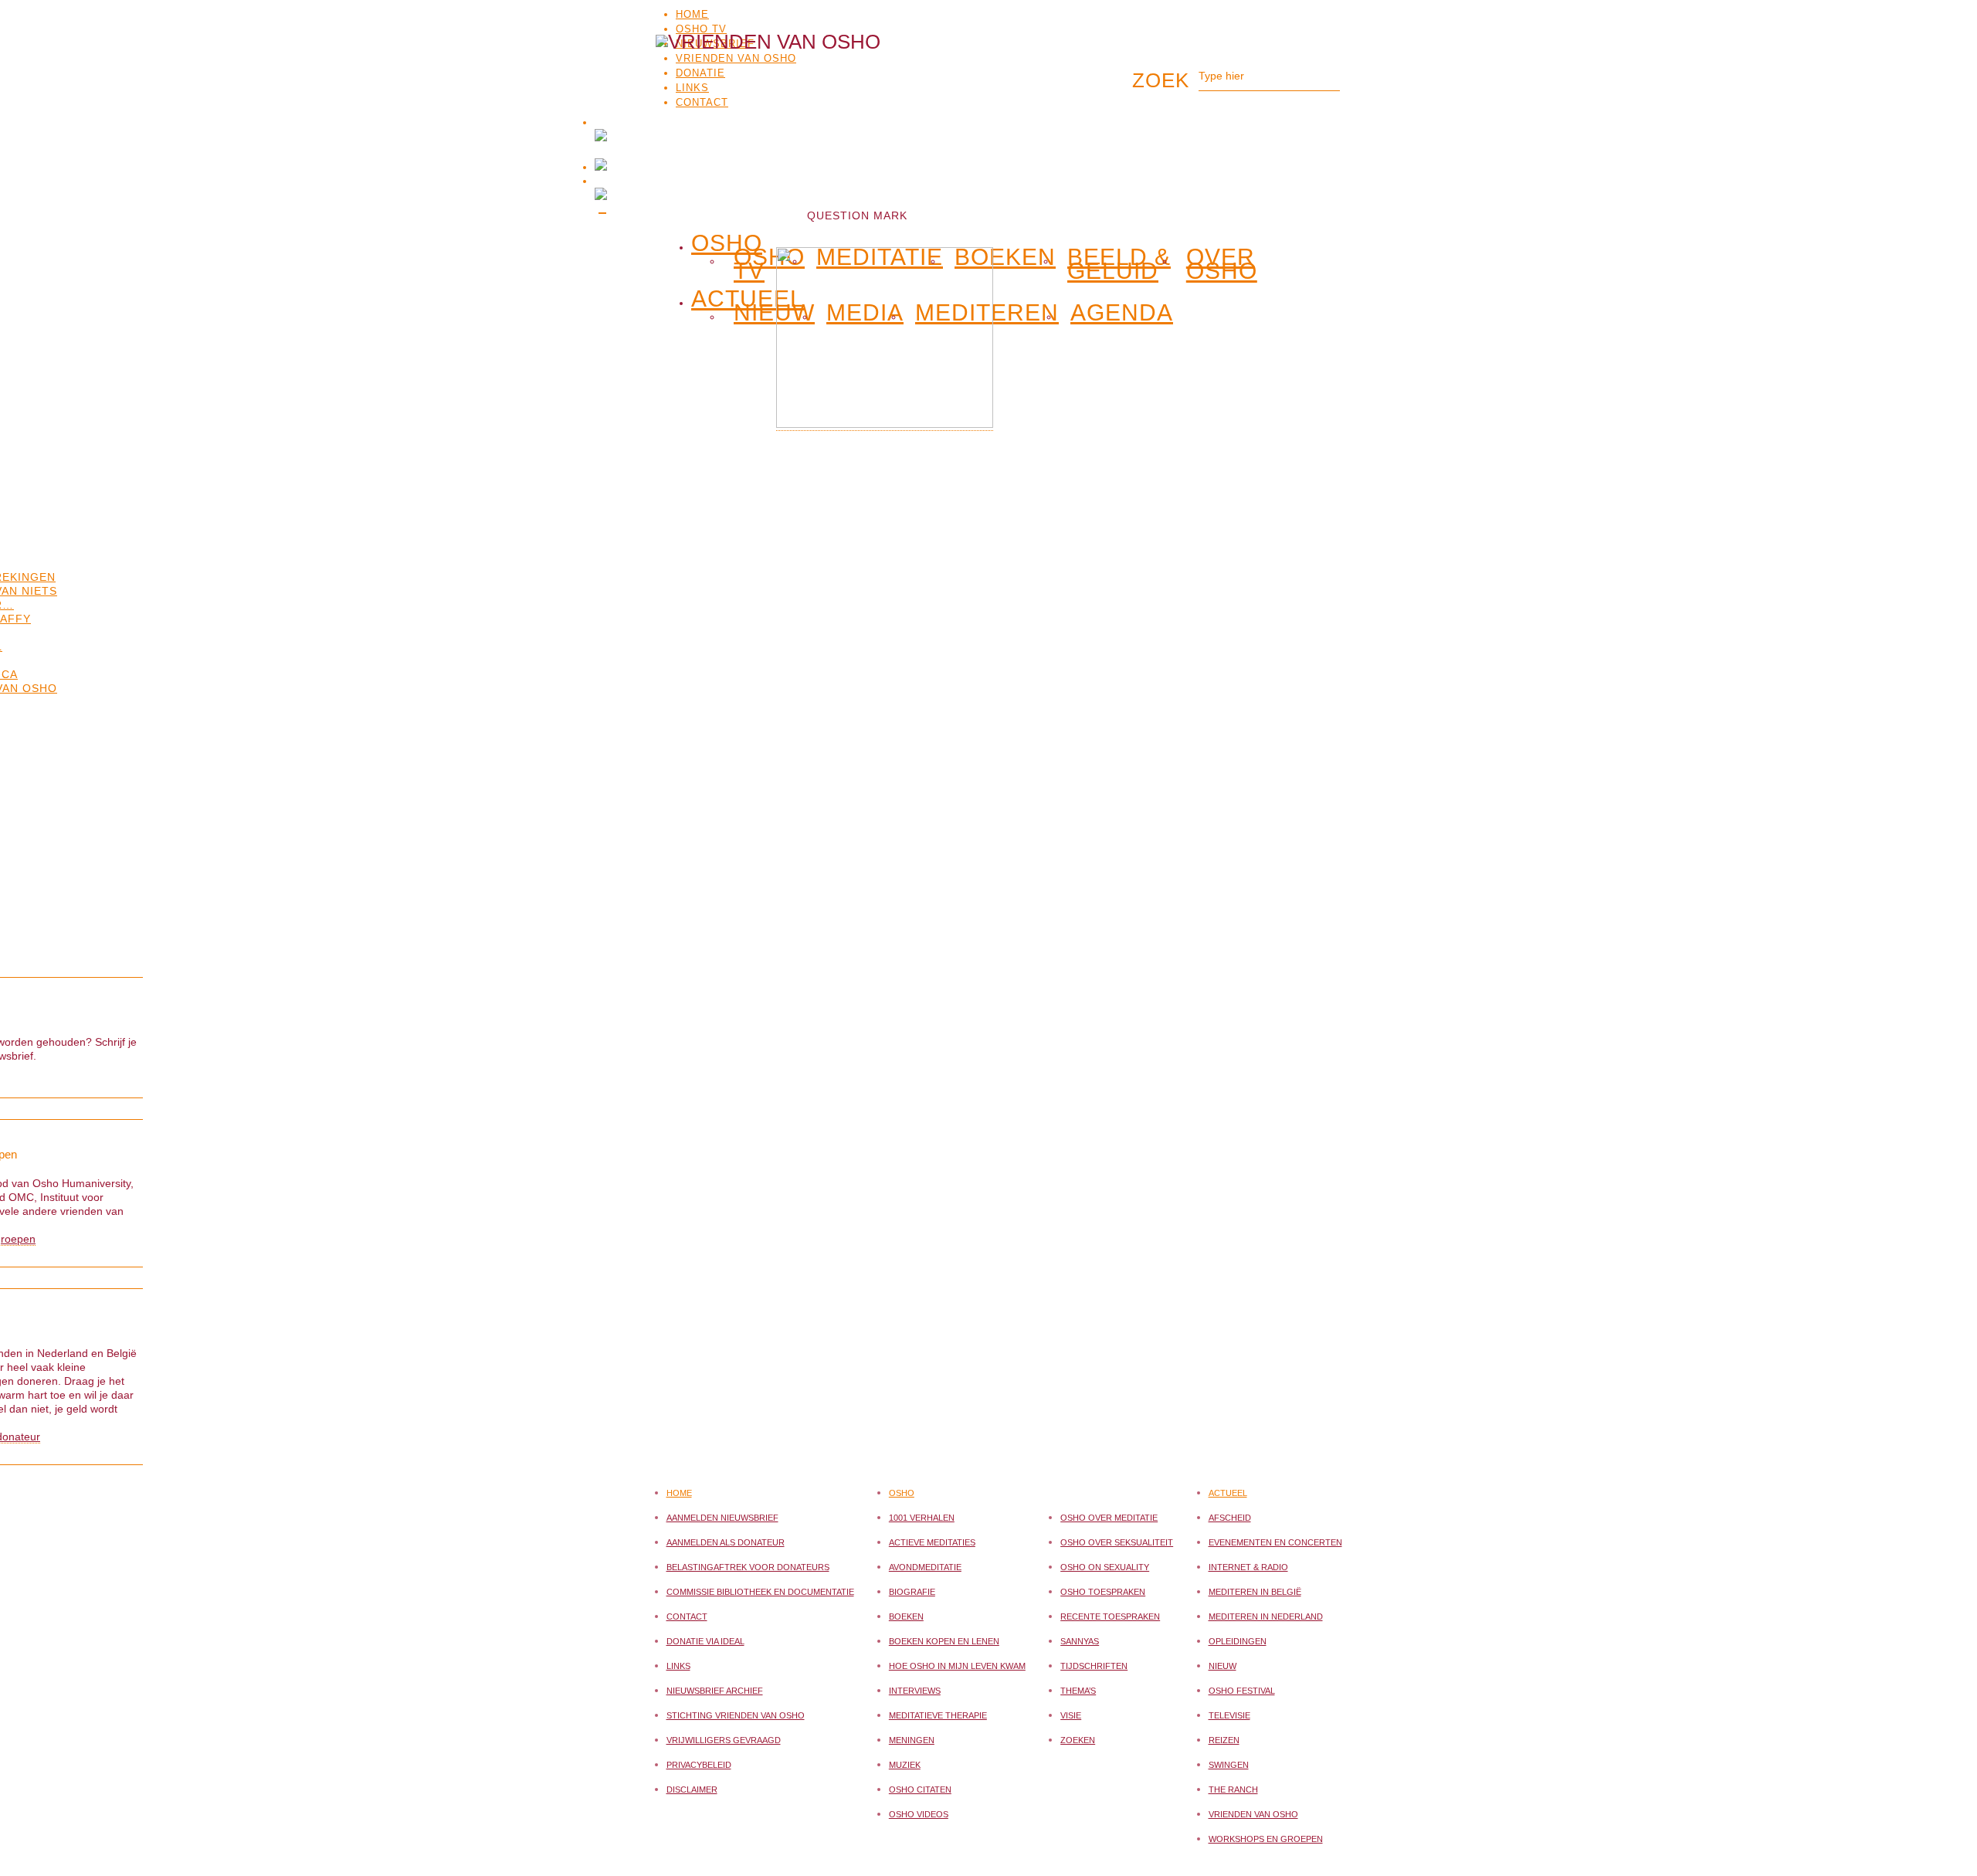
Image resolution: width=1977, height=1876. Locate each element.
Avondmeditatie (925, 1567)
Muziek (905, 1765)
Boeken (906, 1616)
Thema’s (1078, 1691)
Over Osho (1222, 264)
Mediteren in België (1255, 1592)
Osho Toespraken (1103, 1592)
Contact (687, 1616)
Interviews (915, 1691)
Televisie (1229, 1715)
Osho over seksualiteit (1117, 1542)
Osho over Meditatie (1109, 1518)
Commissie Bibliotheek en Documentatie (760, 1592)
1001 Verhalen (922, 1518)
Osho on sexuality (1105, 1567)
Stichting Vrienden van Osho (736, 1715)
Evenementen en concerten (1275, 1542)
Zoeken (1078, 1740)
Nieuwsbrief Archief (715, 1691)
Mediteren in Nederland (1266, 1616)
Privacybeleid (699, 1765)
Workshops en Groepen (1266, 1839)
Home (692, 14)
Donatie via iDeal (705, 1641)
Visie (1071, 1715)
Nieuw (774, 313)
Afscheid (1230, 1518)
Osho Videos (919, 1814)
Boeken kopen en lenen (944, 1641)
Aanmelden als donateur (726, 1542)
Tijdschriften (1094, 1666)
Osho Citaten (920, 1789)
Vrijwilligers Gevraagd (724, 1740)
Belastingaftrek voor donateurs (748, 1567)
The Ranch (1233, 1789)
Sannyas (1080, 1641)
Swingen (1229, 1765)
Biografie (912, 1592)
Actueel (1228, 1493)
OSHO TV (701, 29)
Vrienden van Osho (1253, 1814)
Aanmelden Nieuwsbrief (722, 1518)
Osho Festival (1242, 1691)
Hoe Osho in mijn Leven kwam (957, 1666)
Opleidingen (1238, 1641)
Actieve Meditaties (932, 1542)
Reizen (1224, 1740)
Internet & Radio (1248, 1567)
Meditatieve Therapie (938, 1715)
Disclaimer (692, 1789)
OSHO (727, 240)
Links (678, 1666)
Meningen (912, 1740)
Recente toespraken (1110, 1616)
